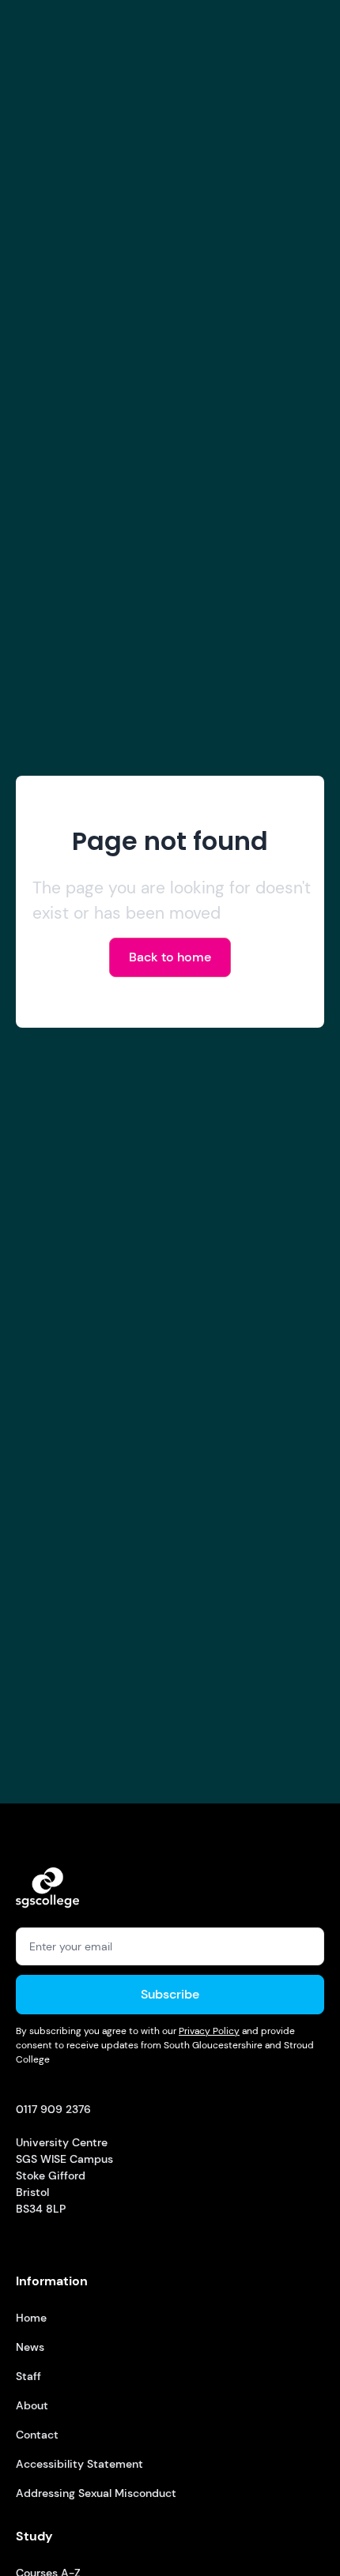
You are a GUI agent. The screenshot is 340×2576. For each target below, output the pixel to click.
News (30, 2347)
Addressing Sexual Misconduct (96, 2493)
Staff (28, 2376)
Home (31, 2318)
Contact (37, 2435)
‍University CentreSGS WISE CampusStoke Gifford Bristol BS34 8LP (64, 2159)
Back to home (170, 957)
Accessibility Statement (79, 2464)
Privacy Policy (209, 2031)
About (32, 2405)
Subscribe (170, 1994)
